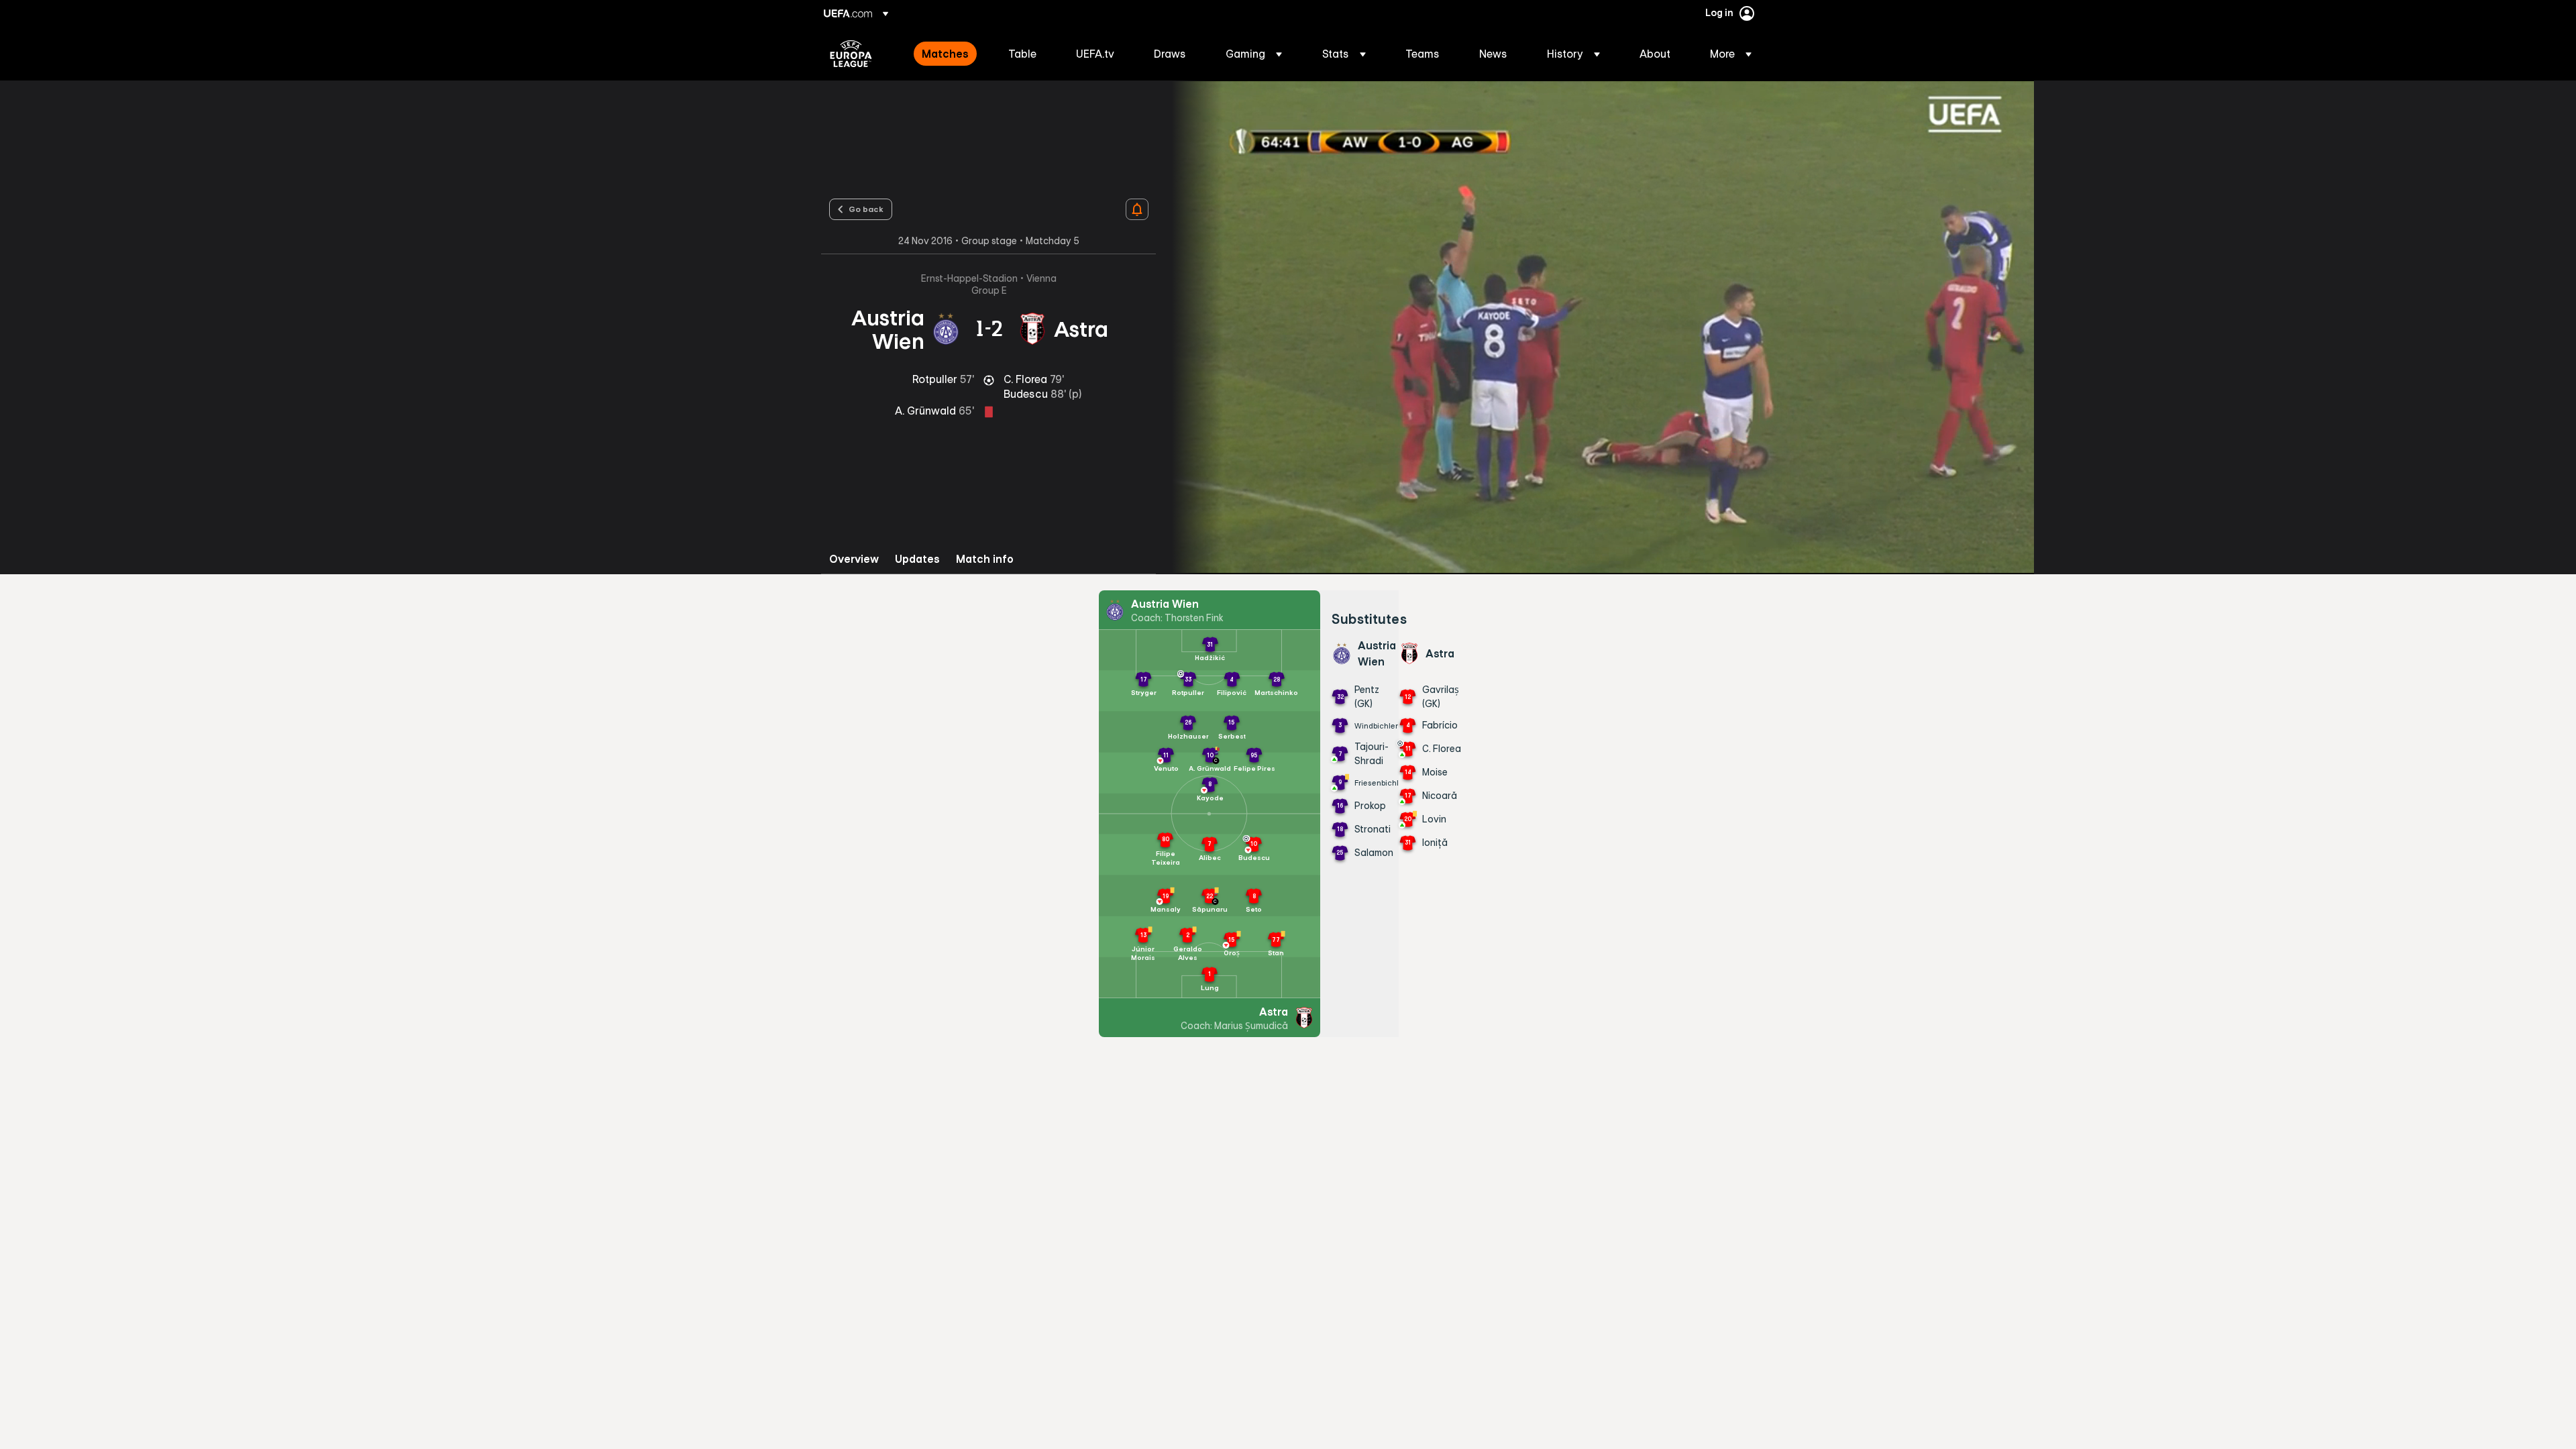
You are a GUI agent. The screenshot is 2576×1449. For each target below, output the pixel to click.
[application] (1595, 327)
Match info (985, 559)
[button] (1254, 54)
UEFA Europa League (851, 54)
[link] (945, 54)
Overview (854, 559)
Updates (917, 559)
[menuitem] (948, 54)
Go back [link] (866, 209)
